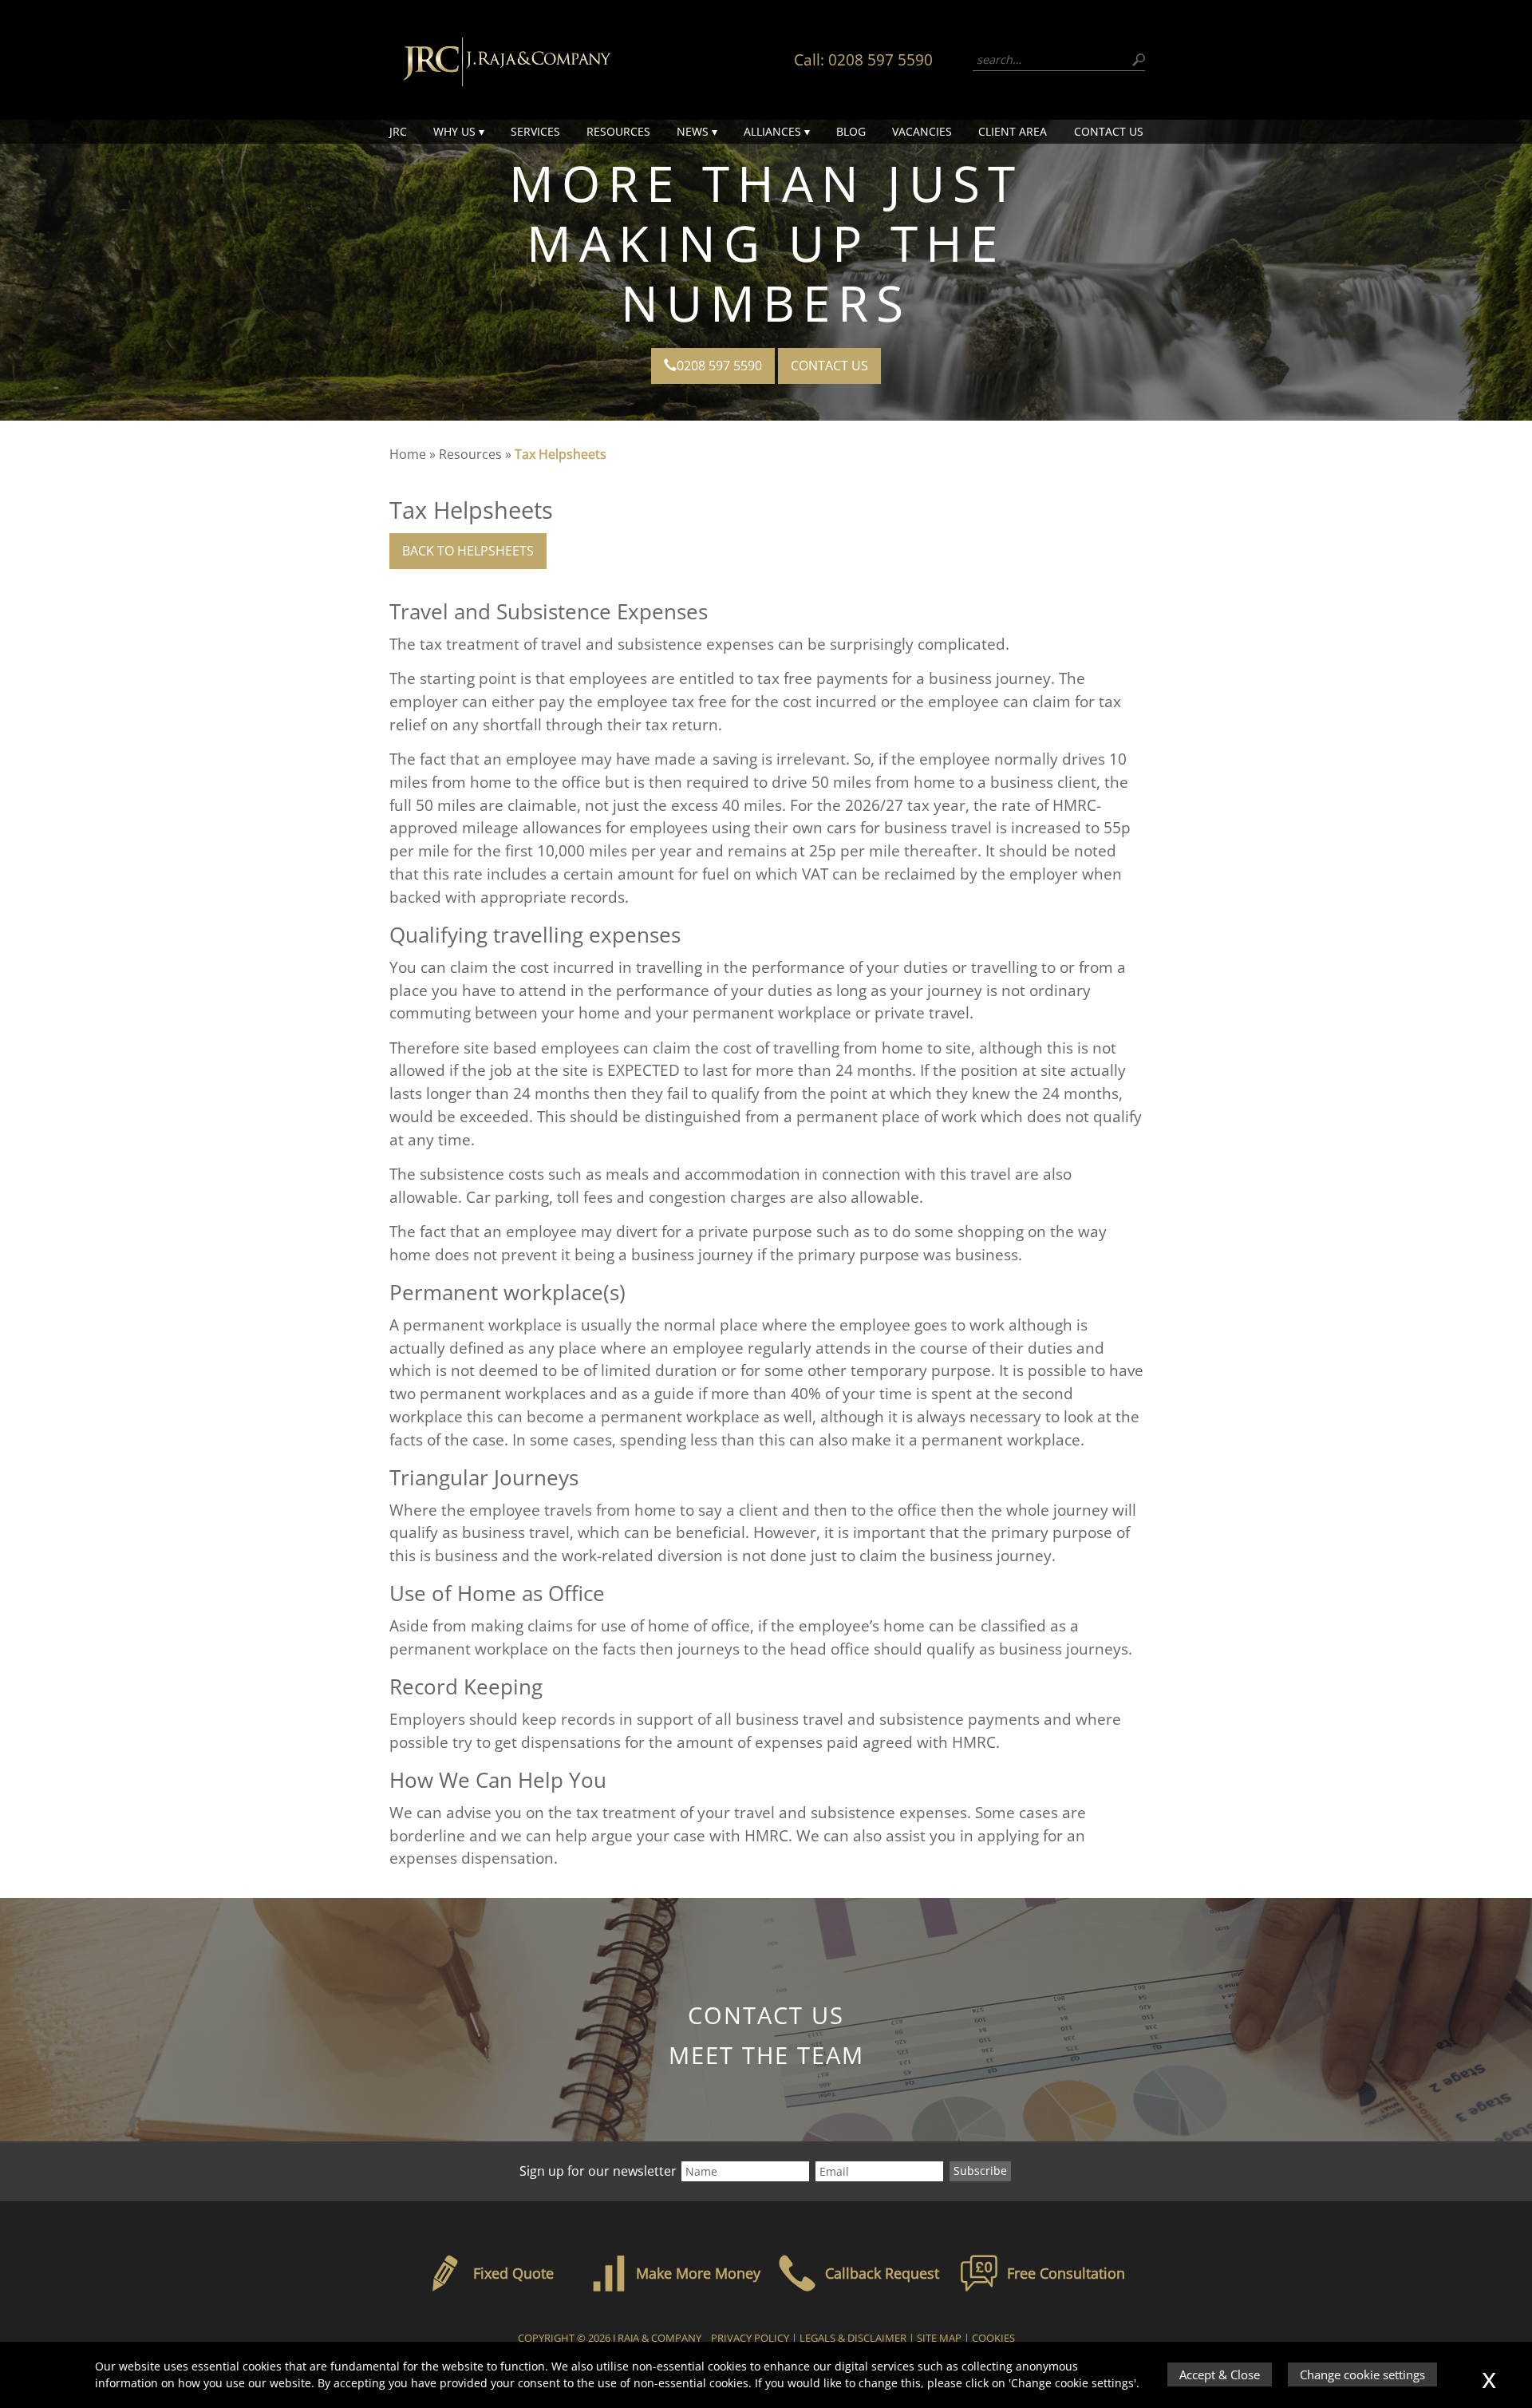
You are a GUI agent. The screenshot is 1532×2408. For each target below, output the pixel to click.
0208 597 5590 (881, 59)
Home (408, 454)
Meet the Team (766, 2055)
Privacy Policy (750, 2338)
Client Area (1013, 131)
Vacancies (922, 131)
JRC (398, 131)
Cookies (993, 2338)
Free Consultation (1066, 2273)
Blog (851, 131)
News (693, 131)
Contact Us (829, 366)
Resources (618, 131)
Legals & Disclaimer (853, 2338)
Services (535, 131)
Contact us (1109, 131)
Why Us (454, 131)
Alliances (772, 131)
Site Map (939, 2338)
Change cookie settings (1362, 2374)
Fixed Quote (513, 2273)
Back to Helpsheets (468, 551)
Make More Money (698, 2273)
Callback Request (882, 2273)
